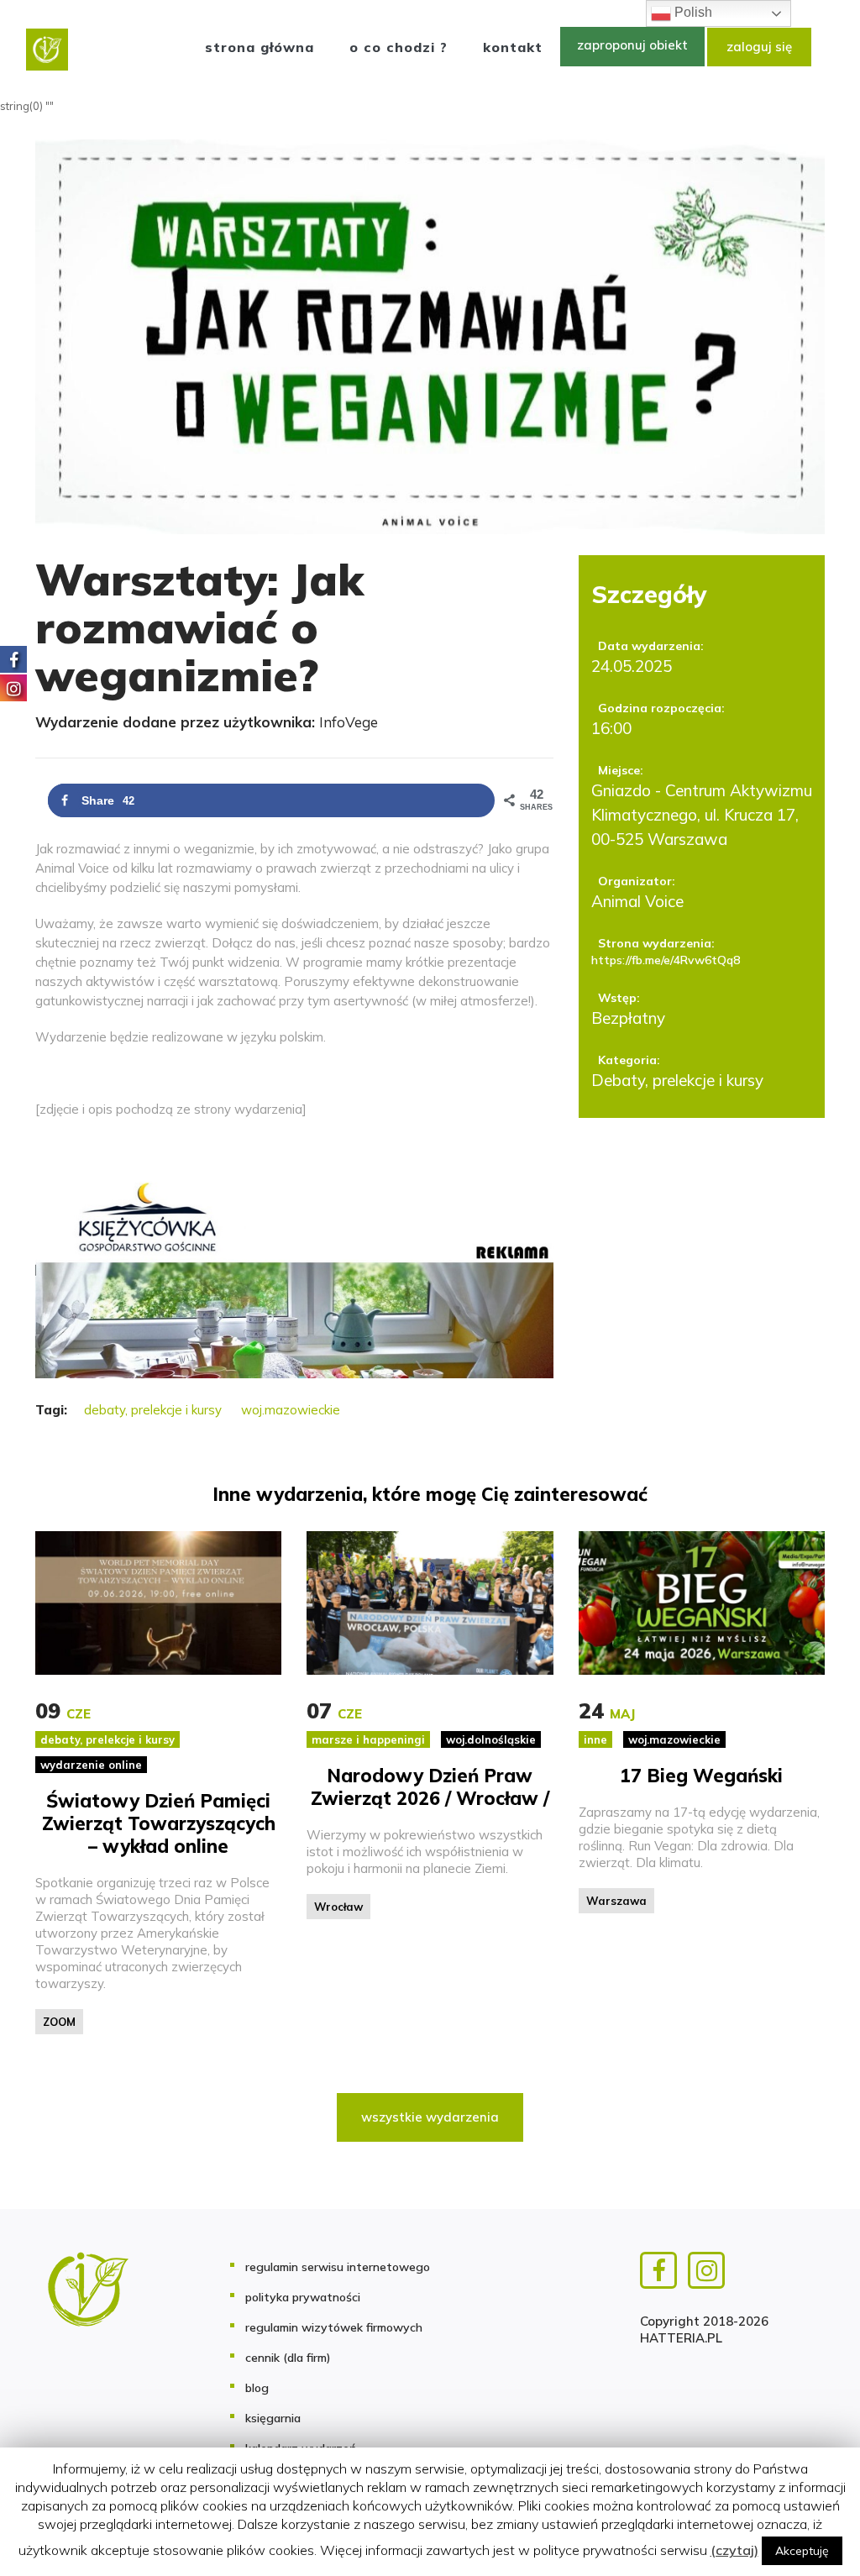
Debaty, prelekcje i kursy (677, 1080)
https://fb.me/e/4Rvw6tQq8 (666, 960)
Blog (257, 2388)
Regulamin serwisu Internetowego (338, 2267)
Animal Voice (637, 901)
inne (595, 1739)
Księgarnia (273, 2418)
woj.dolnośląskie (491, 1739)
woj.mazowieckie (291, 1410)
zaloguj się (759, 47)
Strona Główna (260, 47)
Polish (692, 12)
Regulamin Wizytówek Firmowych (334, 2327)
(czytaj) (734, 2550)
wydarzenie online (91, 1765)
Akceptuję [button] (802, 2551)
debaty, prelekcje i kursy (153, 1410)
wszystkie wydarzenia (430, 2117)
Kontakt (513, 47)
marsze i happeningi (368, 1739)
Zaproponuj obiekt (632, 45)
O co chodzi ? (399, 47)
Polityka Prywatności (303, 2297)
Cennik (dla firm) (288, 2358)
